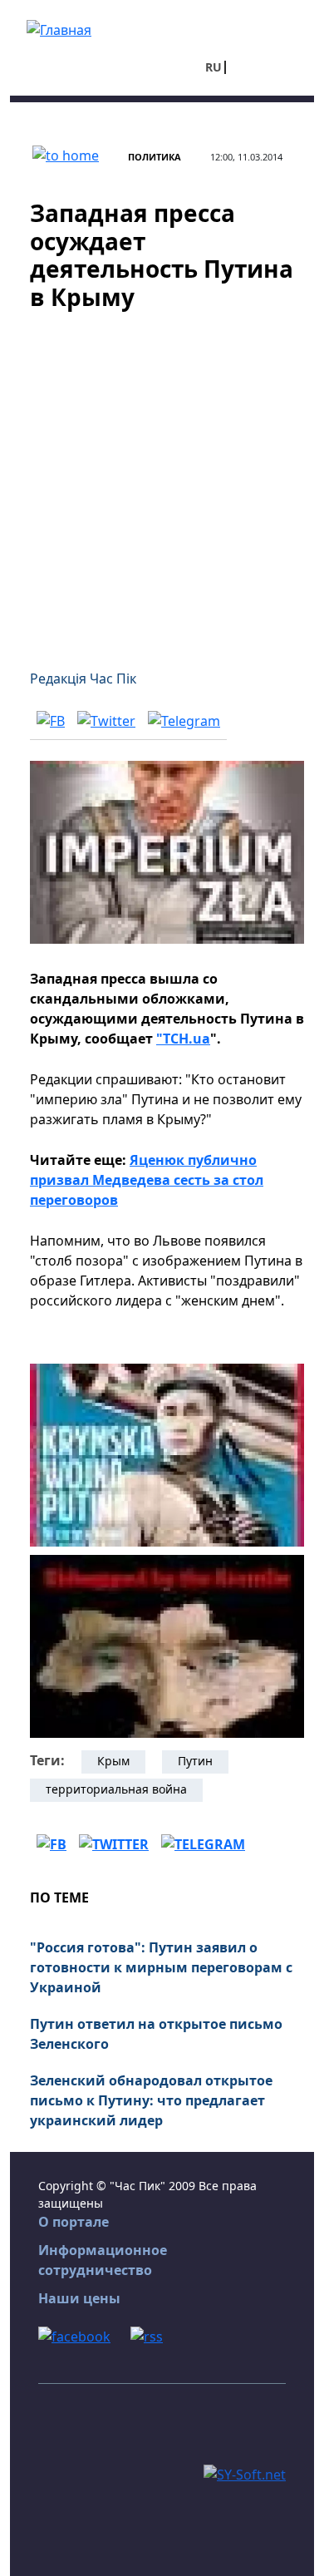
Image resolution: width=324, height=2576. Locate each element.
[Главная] (59, 28)
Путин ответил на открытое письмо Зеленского (156, 2034)
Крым (113, 1761)
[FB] (51, 720)
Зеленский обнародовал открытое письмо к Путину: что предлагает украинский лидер (151, 2100)
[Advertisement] (162, 480)
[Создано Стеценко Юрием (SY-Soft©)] (245, 2473)
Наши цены (79, 2298)
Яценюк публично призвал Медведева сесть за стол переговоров (147, 1180)
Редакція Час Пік (83, 679)
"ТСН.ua (183, 1039)
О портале (74, 2222)
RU (214, 67)
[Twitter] (106, 720)
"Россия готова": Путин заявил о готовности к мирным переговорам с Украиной (161, 1967)
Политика (155, 157)
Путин (195, 1761)
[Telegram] (184, 720)
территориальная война (116, 1789)
